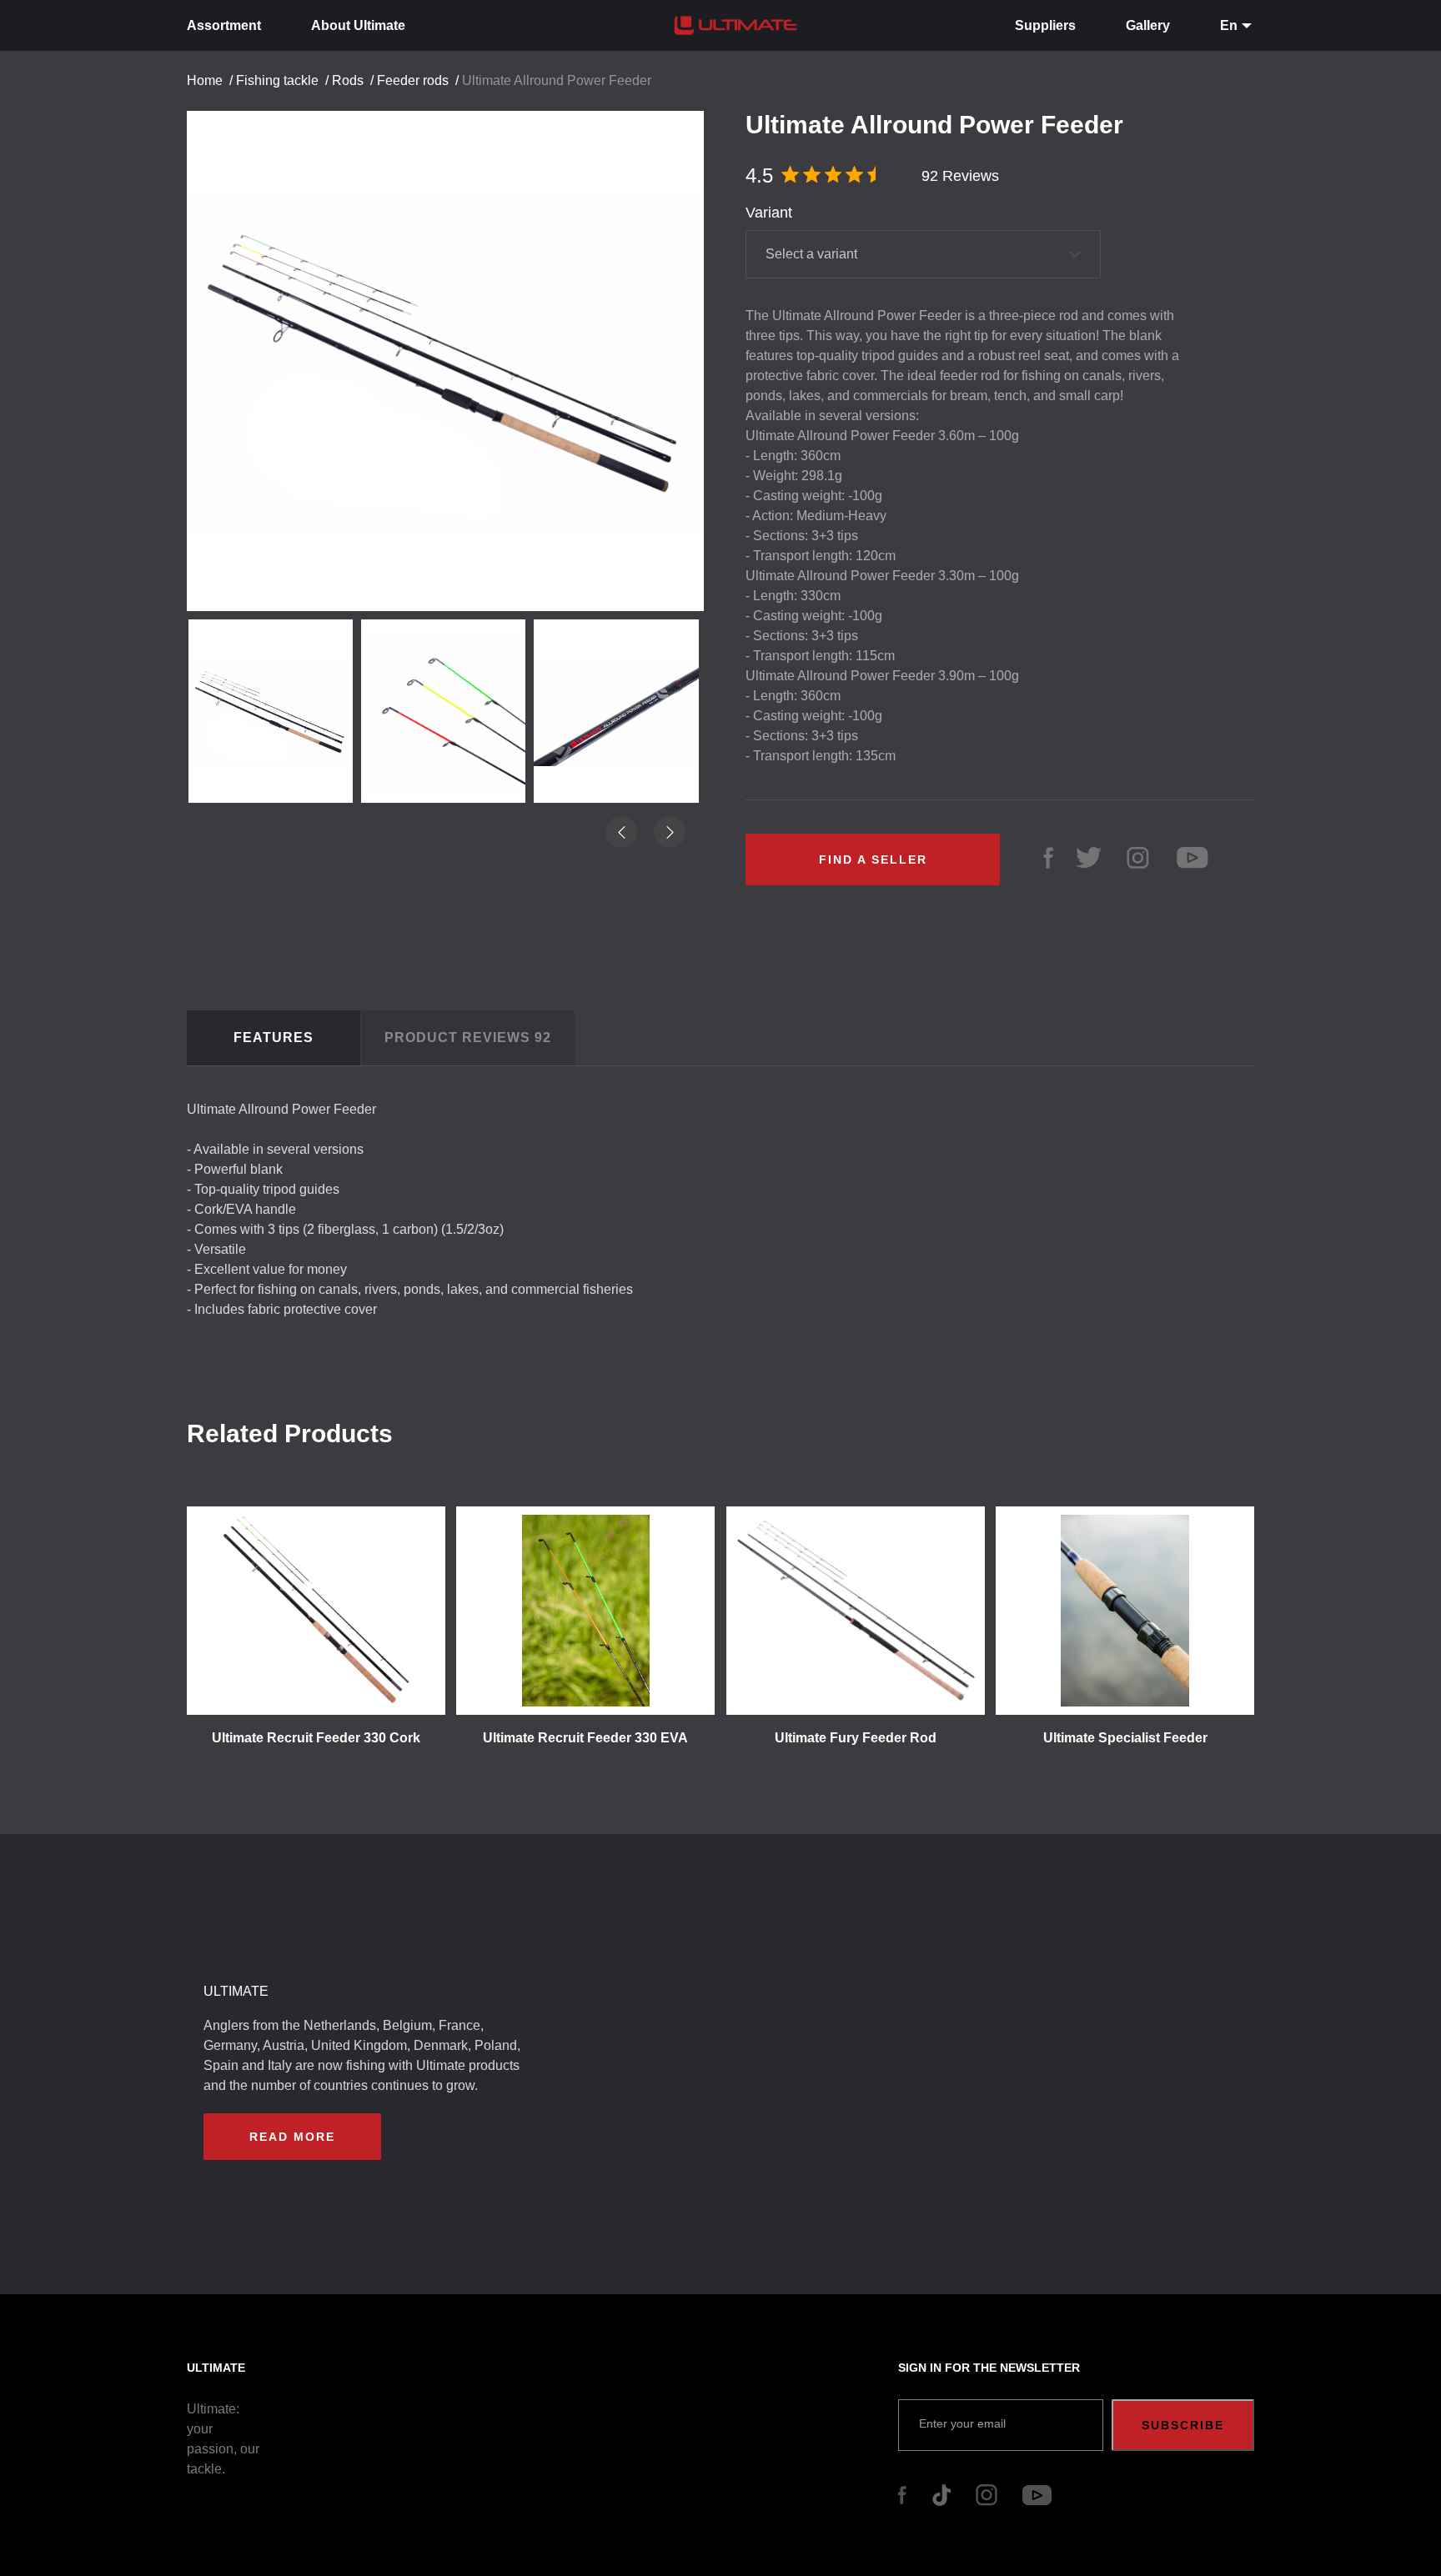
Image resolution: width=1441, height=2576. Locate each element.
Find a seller (873, 860)
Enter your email (962, 2423)
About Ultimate (358, 25)
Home (205, 80)
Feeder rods (413, 80)
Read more (292, 2137)
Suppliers (1045, 25)
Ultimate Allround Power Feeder (557, 80)
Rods (348, 80)
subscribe (1183, 2425)
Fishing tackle (277, 80)
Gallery (1148, 25)
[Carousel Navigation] (454, 396)
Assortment (224, 25)
